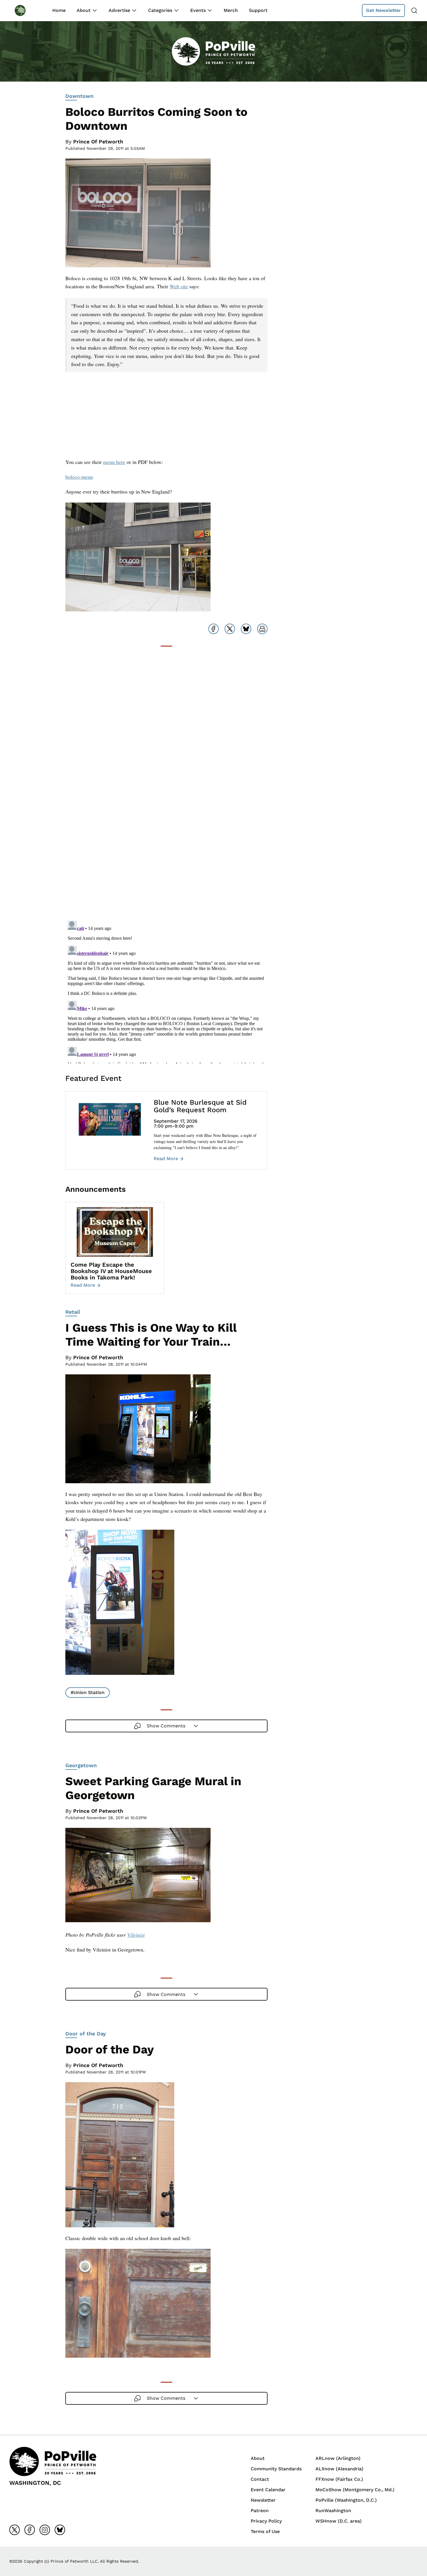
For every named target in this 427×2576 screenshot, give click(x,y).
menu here (114, 462)
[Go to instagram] (45, 2530)
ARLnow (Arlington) (338, 2458)
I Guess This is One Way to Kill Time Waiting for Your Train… (151, 1335)
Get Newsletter (383, 10)
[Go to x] (15, 2530)
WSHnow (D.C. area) (339, 2521)
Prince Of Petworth (98, 142)
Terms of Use (265, 2531)
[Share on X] (230, 629)
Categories (160, 10)
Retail (73, 1312)
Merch (231, 10)
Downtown (79, 96)
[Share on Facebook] (214, 629)
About (84, 10)
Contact (260, 2479)
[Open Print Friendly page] (262, 629)
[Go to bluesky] (60, 2530)
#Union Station (88, 1692)
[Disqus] (166, 842)
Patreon (260, 2511)
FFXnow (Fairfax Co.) (339, 2479)
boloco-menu (79, 477)
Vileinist (136, 1935)
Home (59, 10)
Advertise (119, 10)
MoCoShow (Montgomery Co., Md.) (355, 2490)
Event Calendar (268, 2490)
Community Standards (276, 2469)
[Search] (414, 10)
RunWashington (333, 2511)
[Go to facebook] (30, 2530)
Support (258, 10)
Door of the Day (86, 2034)
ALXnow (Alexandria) (339, 2469)
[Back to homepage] (26, 10)
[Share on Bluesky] (246, 629)
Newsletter (263, 2500)
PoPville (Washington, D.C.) (346, 2500)
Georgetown (81, 1765)
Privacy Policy (266, 2521)
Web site (179, 286)
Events (198, 10)
